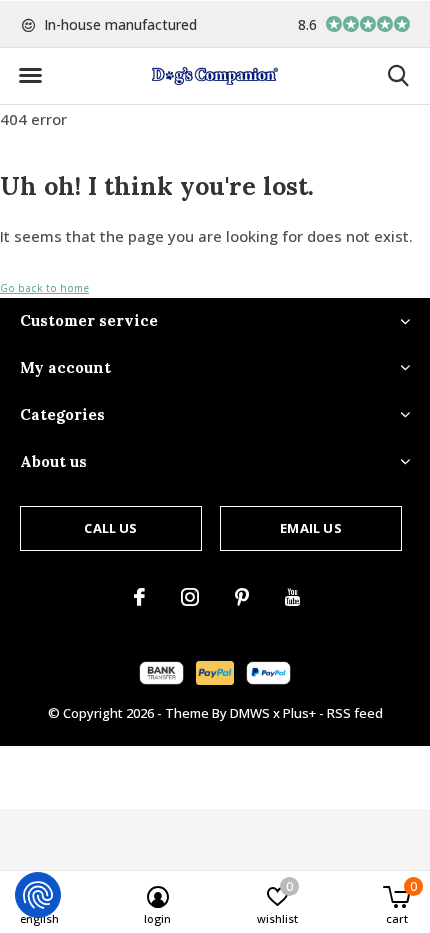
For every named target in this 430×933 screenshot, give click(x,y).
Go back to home (44, 288)
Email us (310, 528)
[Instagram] (190, 597)
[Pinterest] (242, 597)
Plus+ (299, 713)
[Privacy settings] (38, 895)
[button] (30, 76)
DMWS (250, 713)
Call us (110, 528)
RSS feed (355, 713)
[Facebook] (139, 597)
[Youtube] (292, 597)
